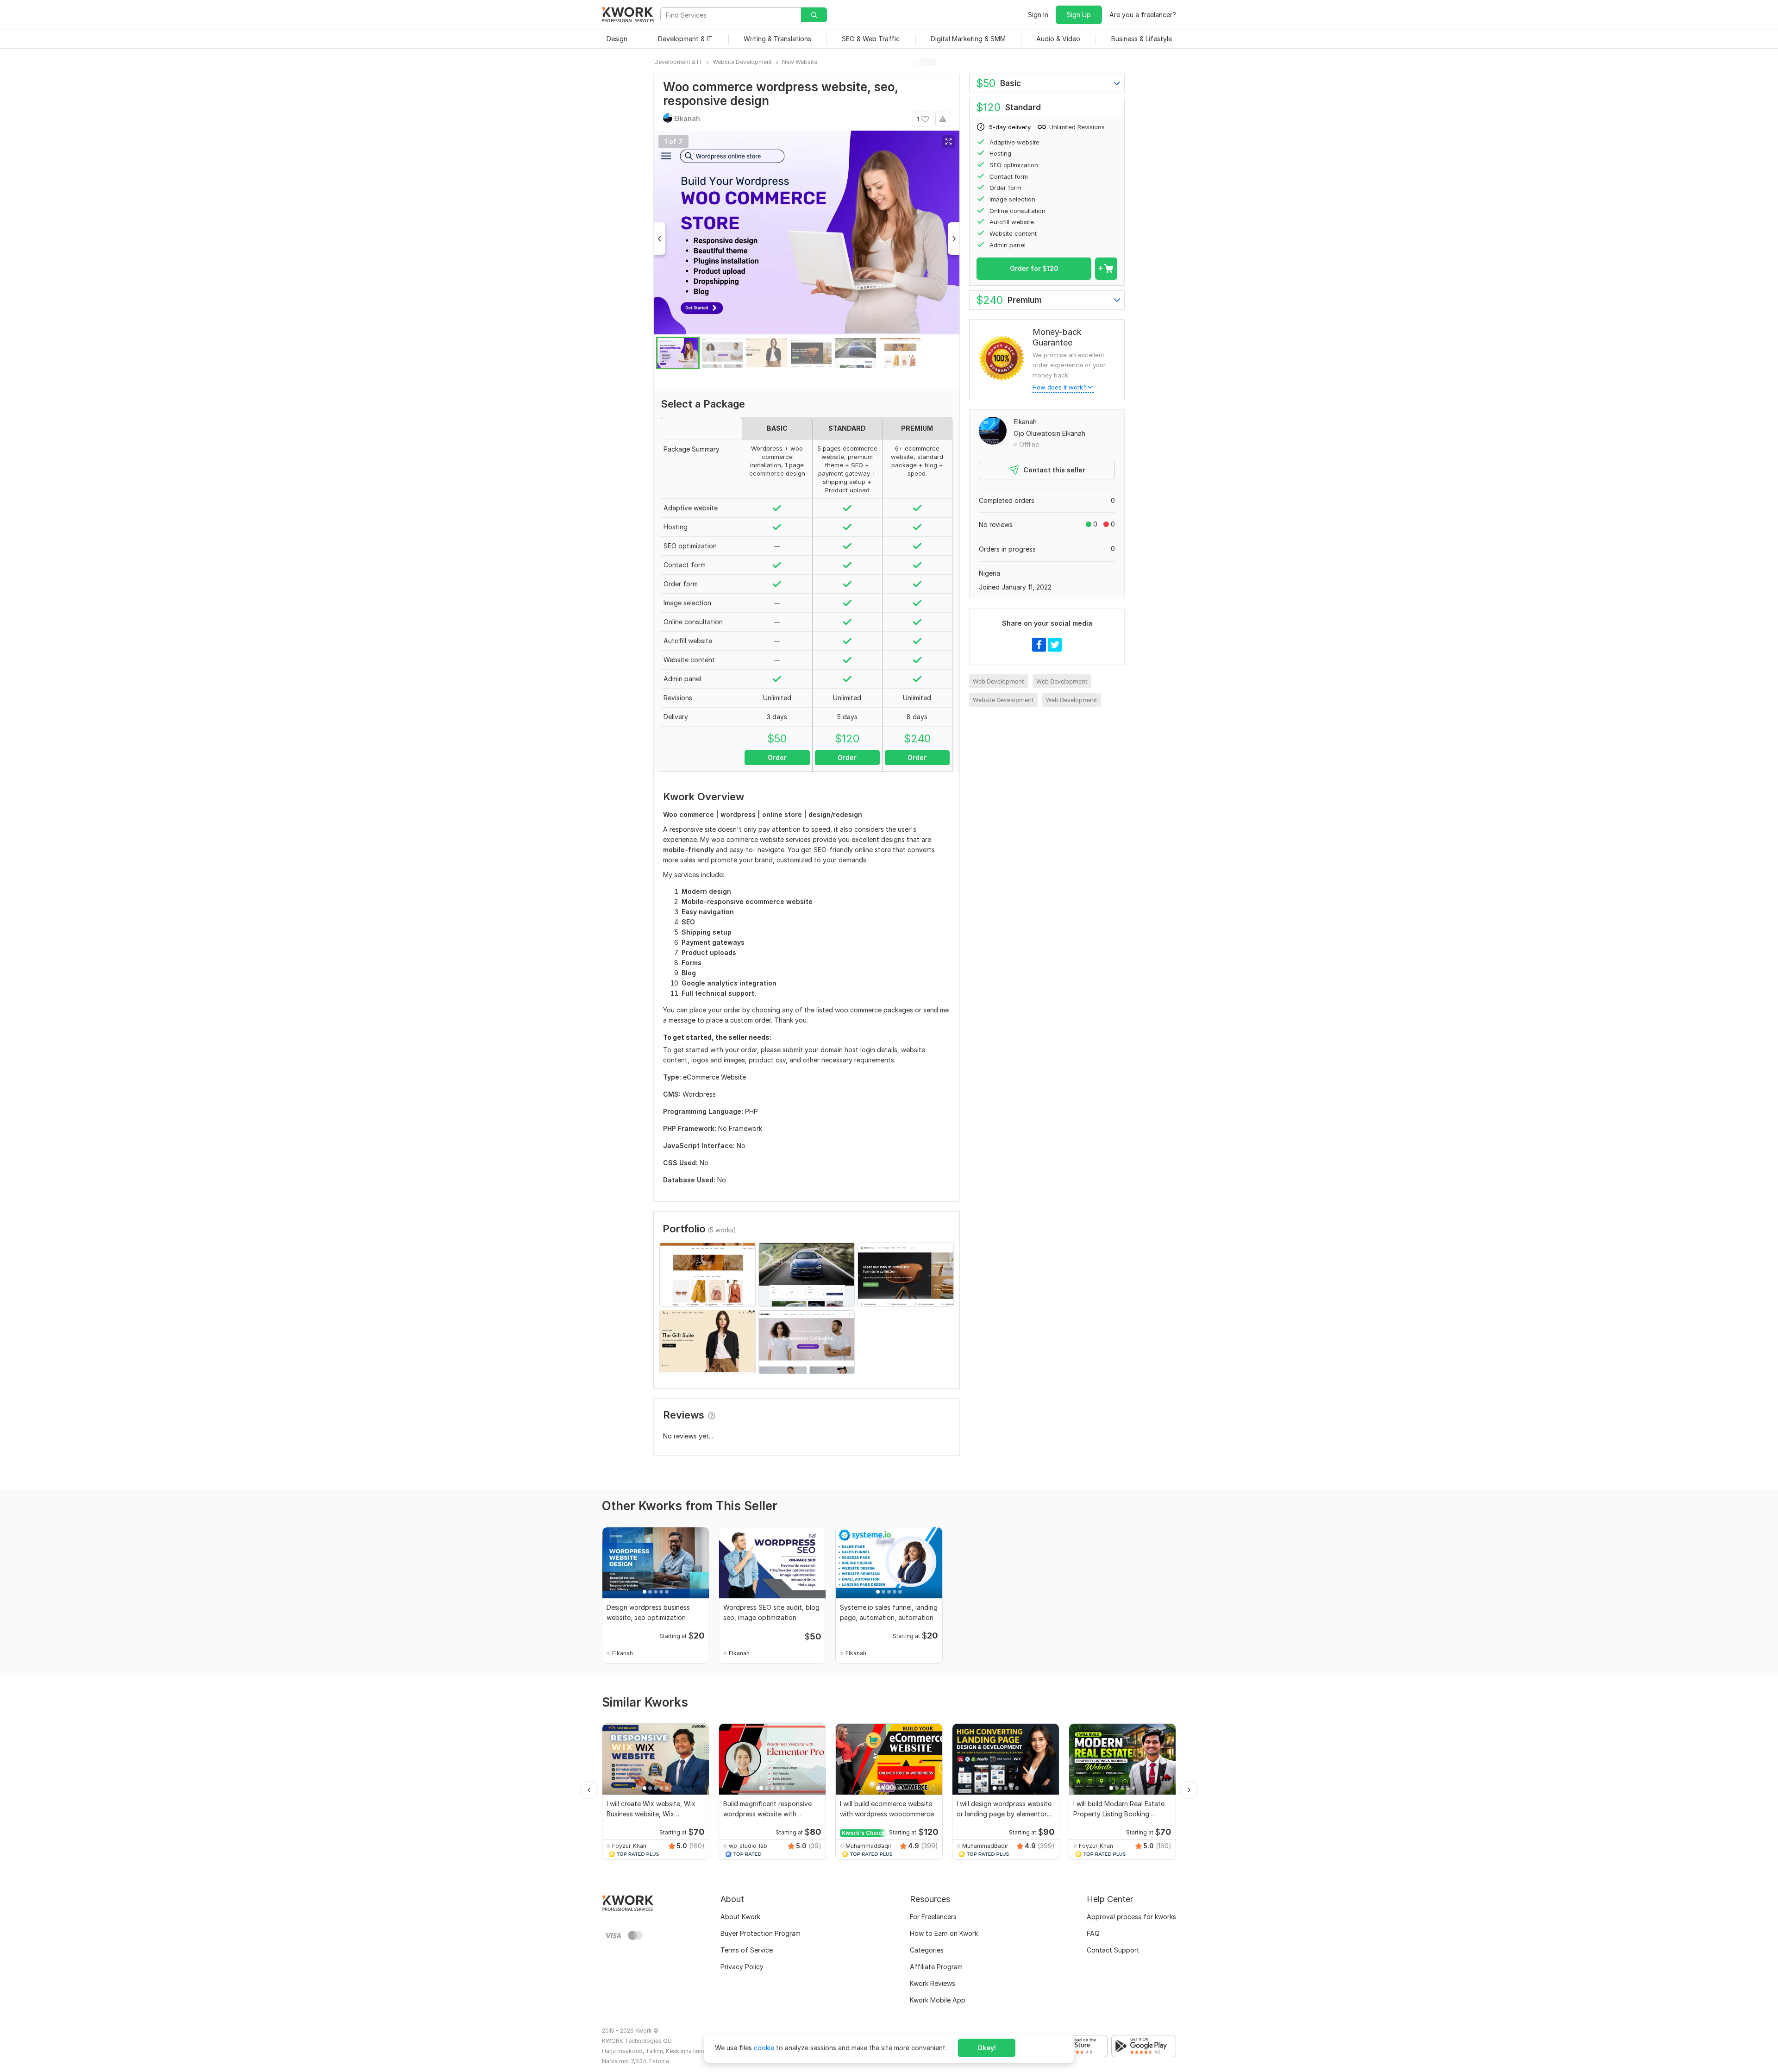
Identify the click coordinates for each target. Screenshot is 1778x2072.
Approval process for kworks (1131, 1917)
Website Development (1003, 700)
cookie (764, 2048)
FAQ (1093, 1933)
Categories (927, 1950)
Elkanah (1025, 422)
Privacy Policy (742, 1967)
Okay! (987, 2048)
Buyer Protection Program (761, 1933)
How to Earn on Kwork (944, 1933)
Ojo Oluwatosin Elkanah (1049, 433)
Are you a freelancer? (1143, 15)
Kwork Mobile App (938, 2000)
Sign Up (1079, 15)
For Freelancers (933, 1917)
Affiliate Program (936, 1967)
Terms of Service (747, 1950)
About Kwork (740, 1917)
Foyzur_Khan (629, 1846)
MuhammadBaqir (868, 1846)
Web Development (999, 681)
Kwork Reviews (933, 1983)
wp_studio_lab (748, 1846)
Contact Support (1113, 1950)
